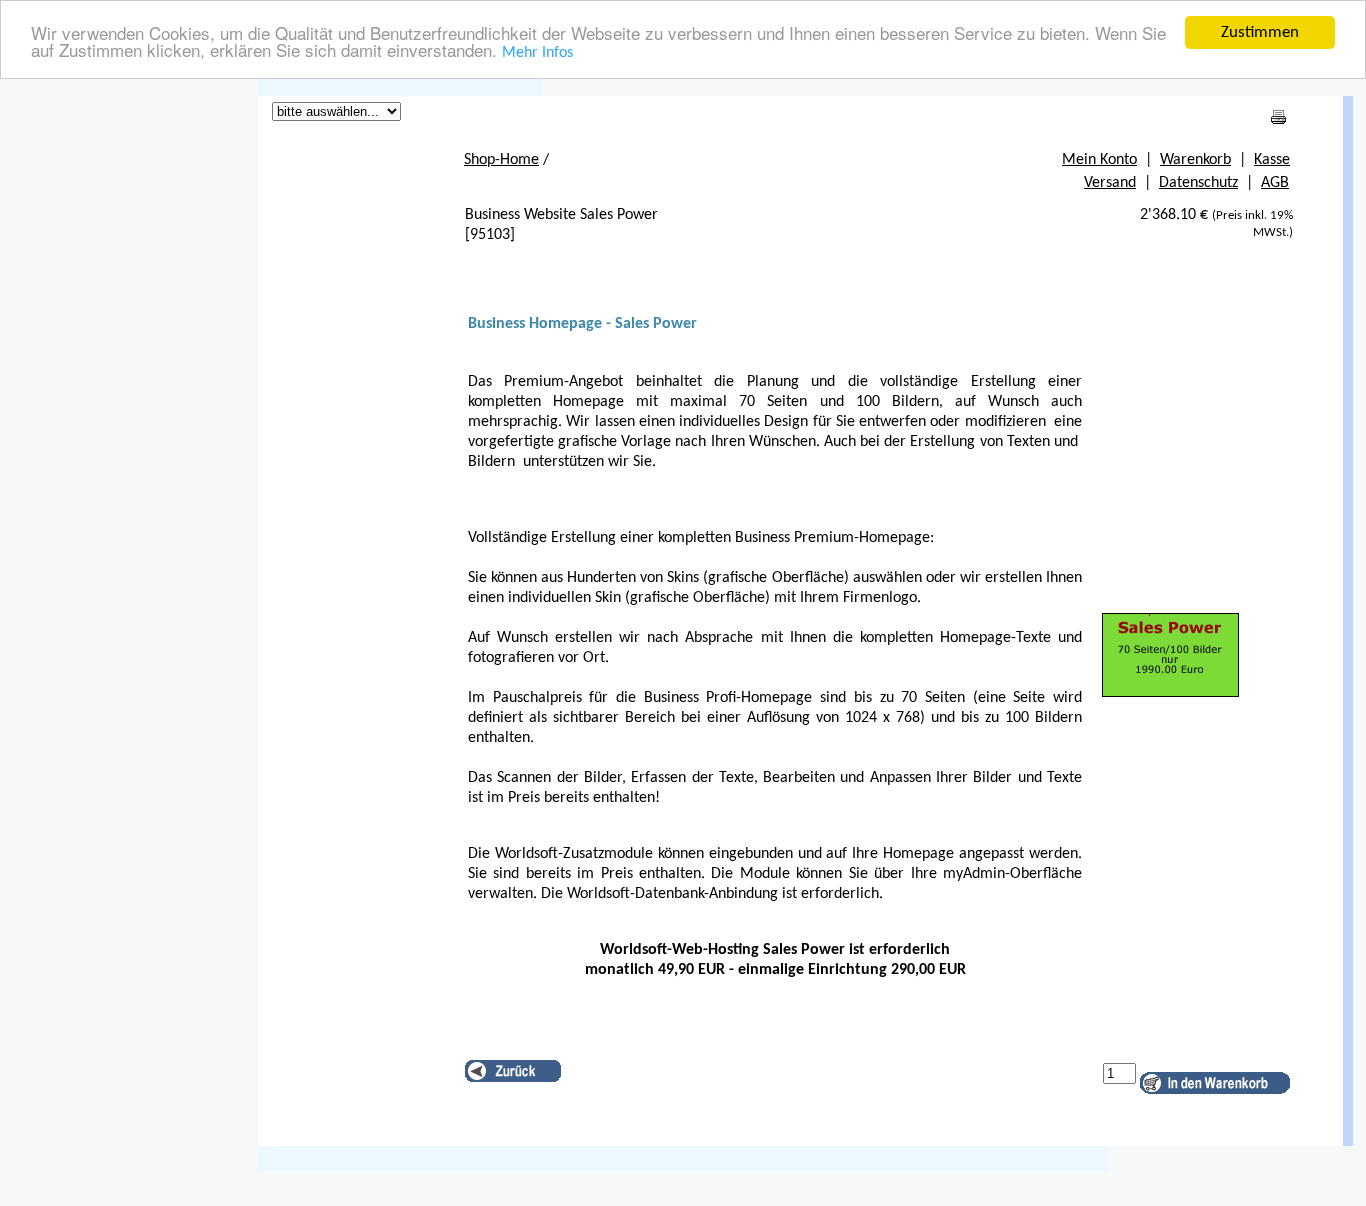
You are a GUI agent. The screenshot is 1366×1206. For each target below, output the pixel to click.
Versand (1110, 183)
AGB (1275, 183)
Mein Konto (1099, 160)
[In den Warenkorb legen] (1215, 1083)
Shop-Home (501, 160)
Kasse (1272, 160)
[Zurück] (513, 1071)
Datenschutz (1198, 183)
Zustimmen (1260, 32)
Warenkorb (1195, 160)
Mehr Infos (537, 54)
